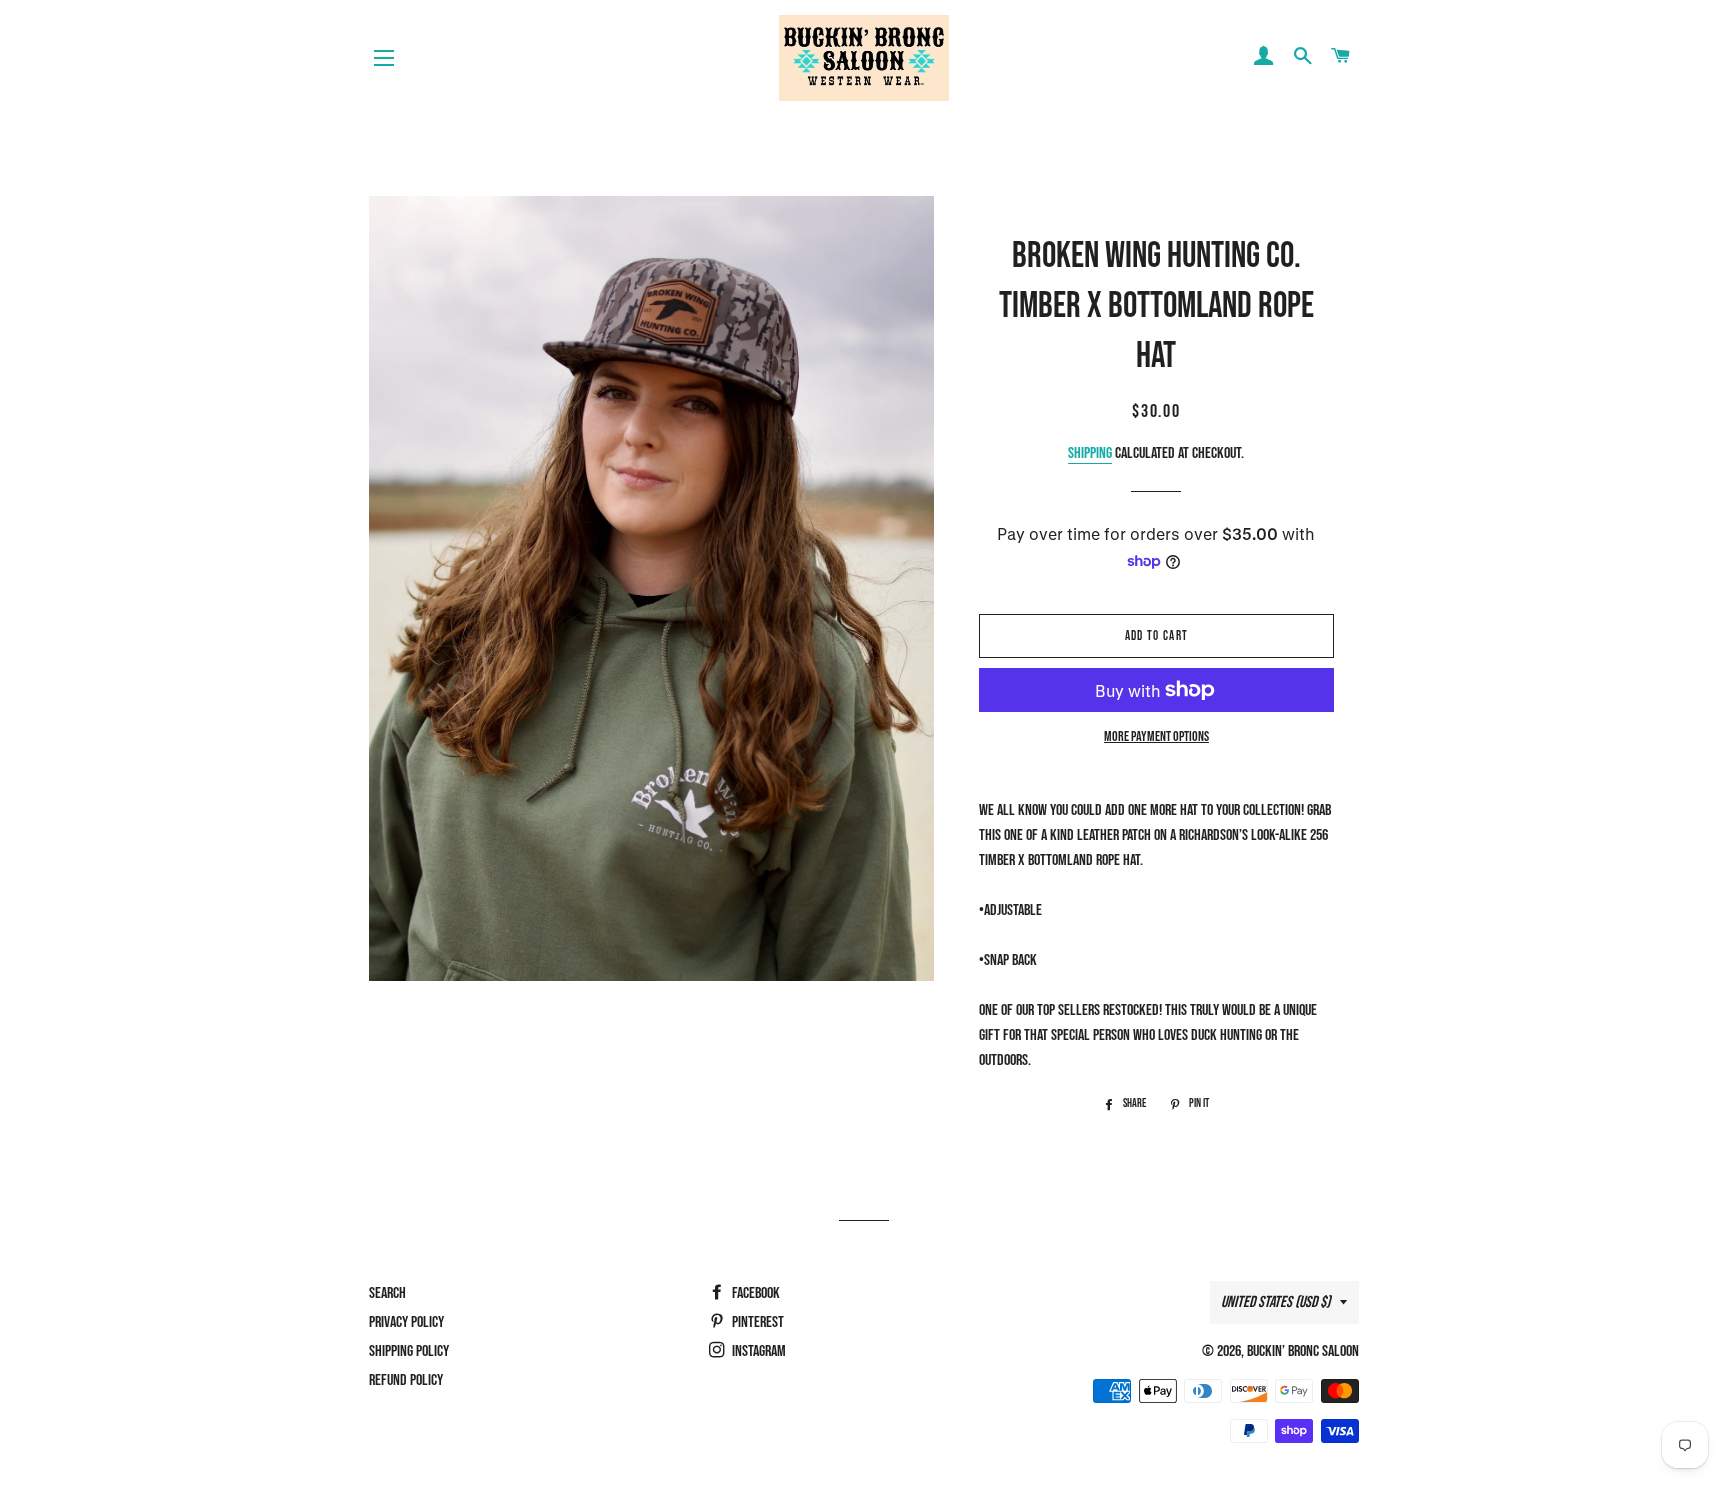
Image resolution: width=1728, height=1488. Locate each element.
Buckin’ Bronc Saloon (1303, 1351)
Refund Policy (406, 1380)
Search (387, 1293)
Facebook (754, 1293)
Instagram (757, 1351)
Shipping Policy (409, 1351)
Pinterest (756, 1322)
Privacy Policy (406, 1322)
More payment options (1156, 736)
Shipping (1090, 453)
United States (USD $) (1275, 1302)
